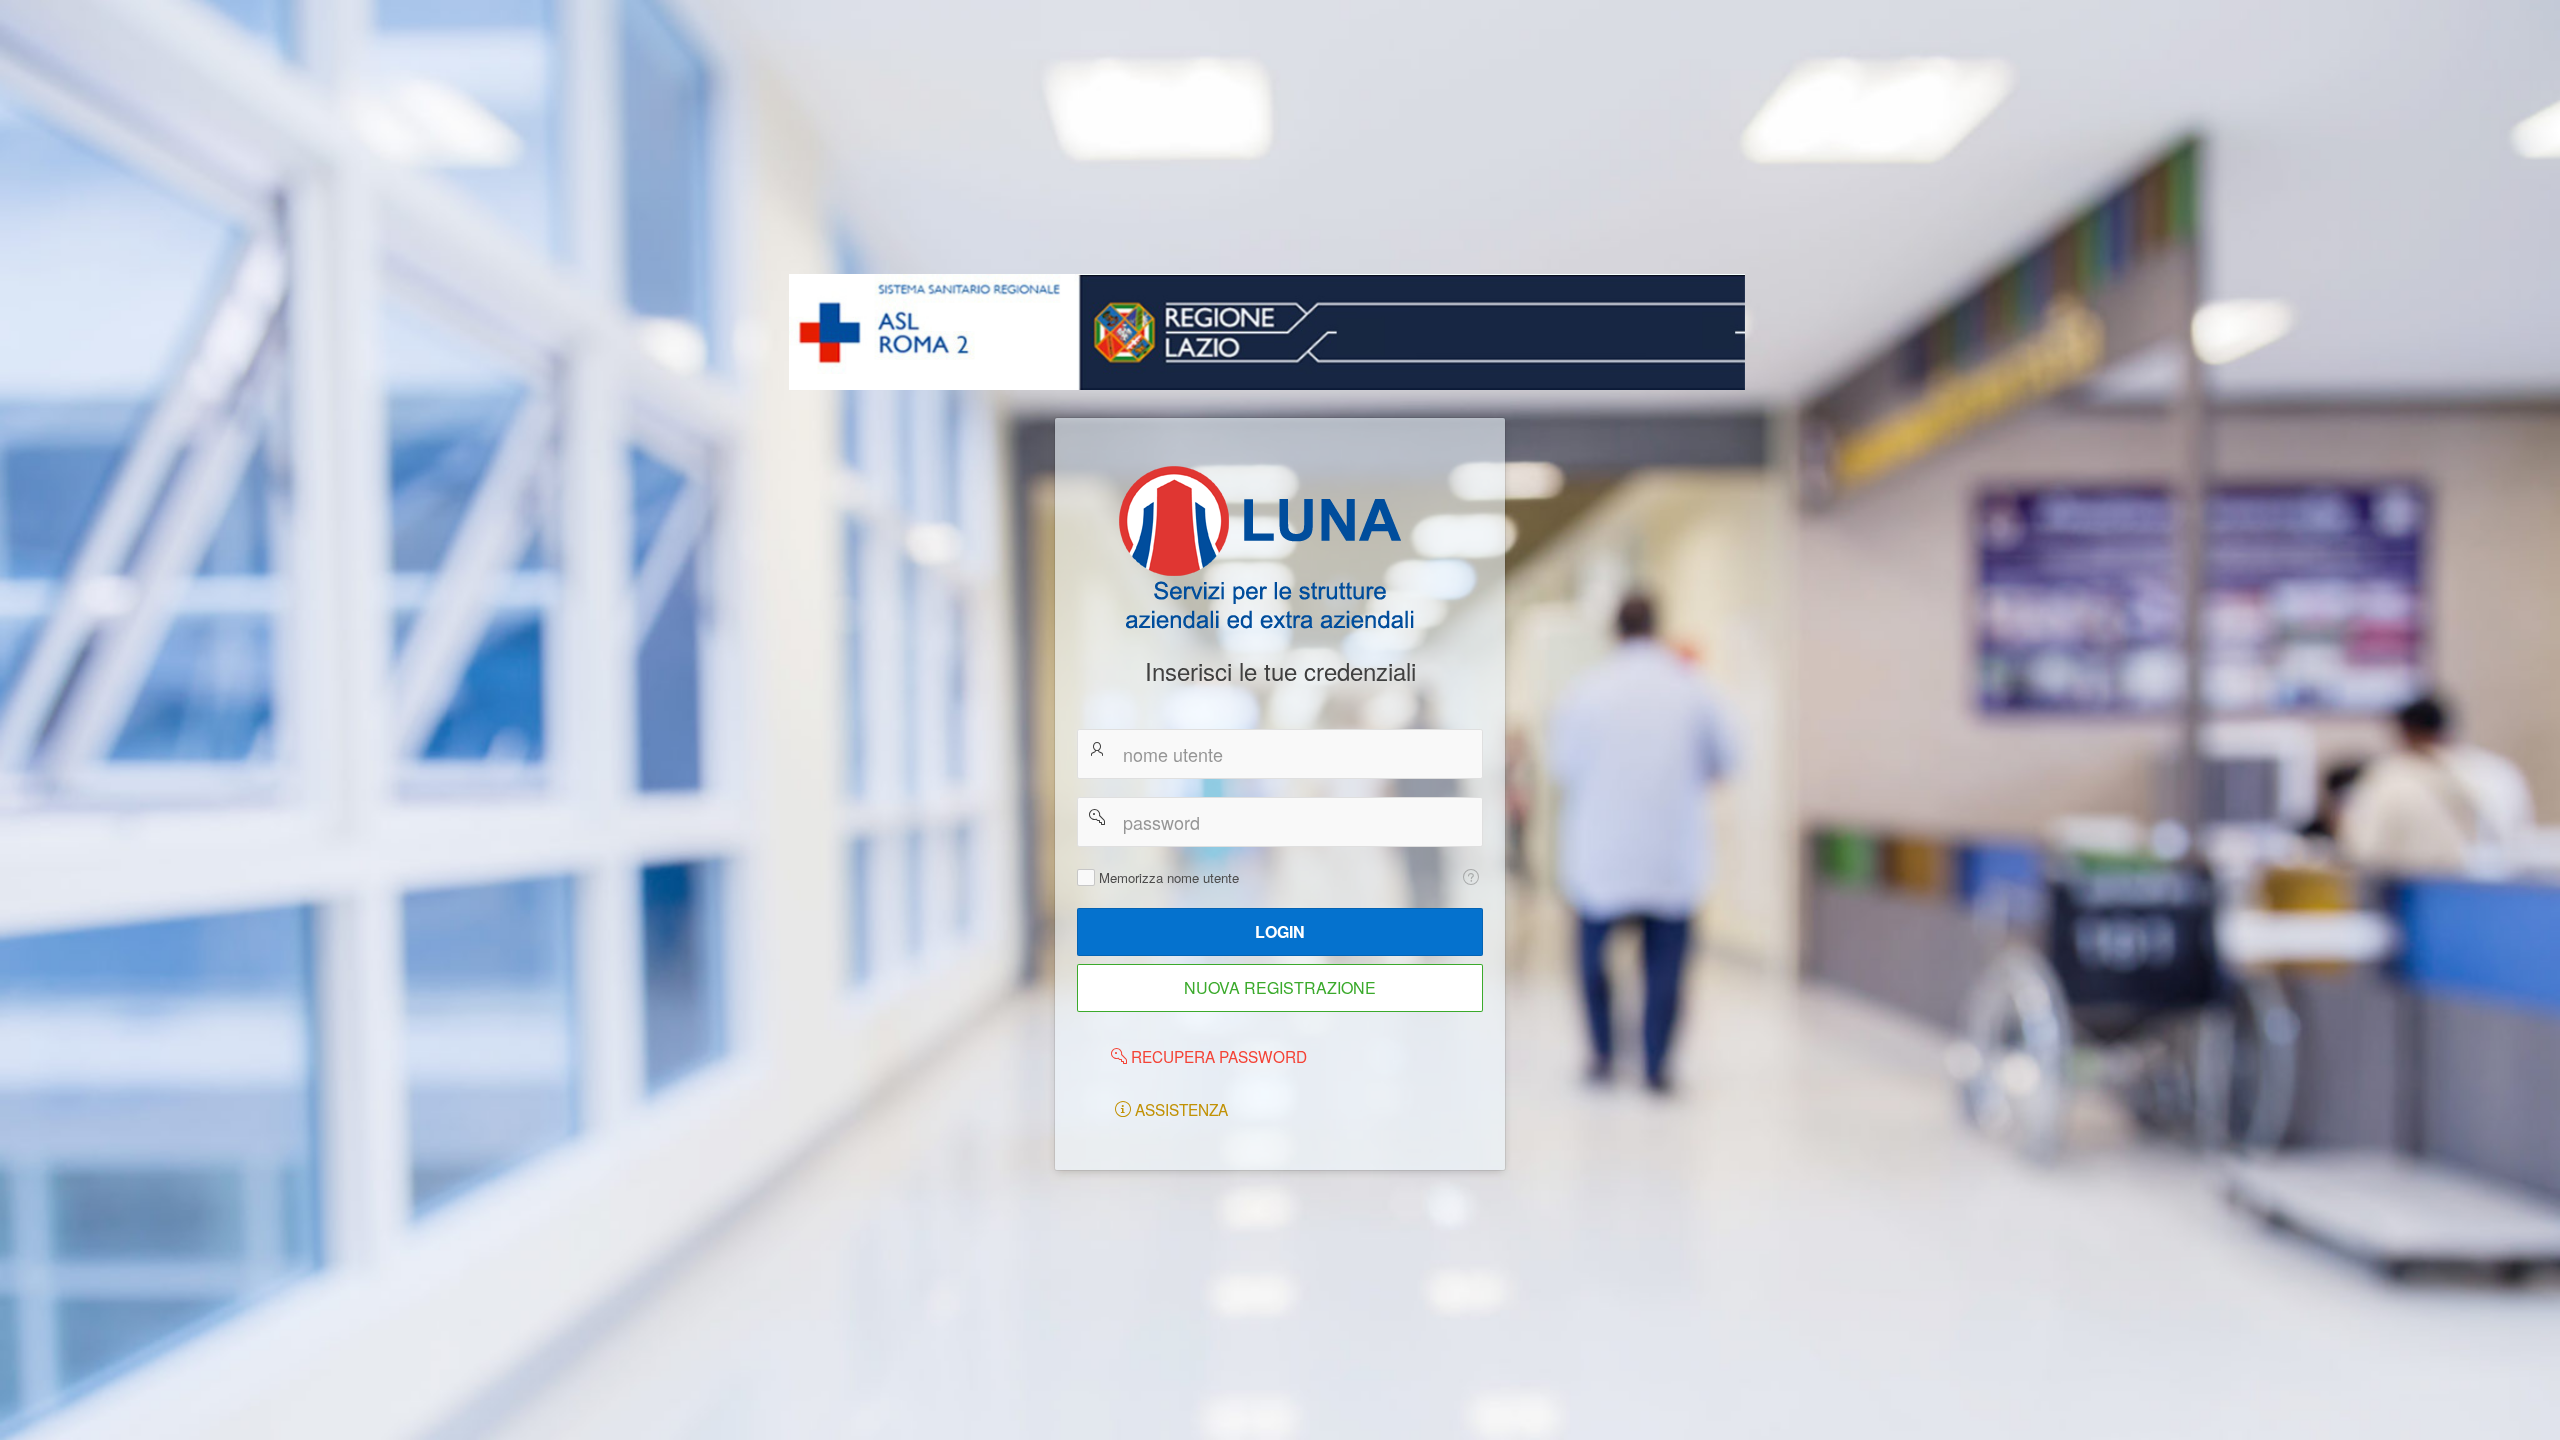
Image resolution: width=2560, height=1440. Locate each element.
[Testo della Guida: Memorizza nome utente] (1470, 877)
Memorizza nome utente (1169, 878)
